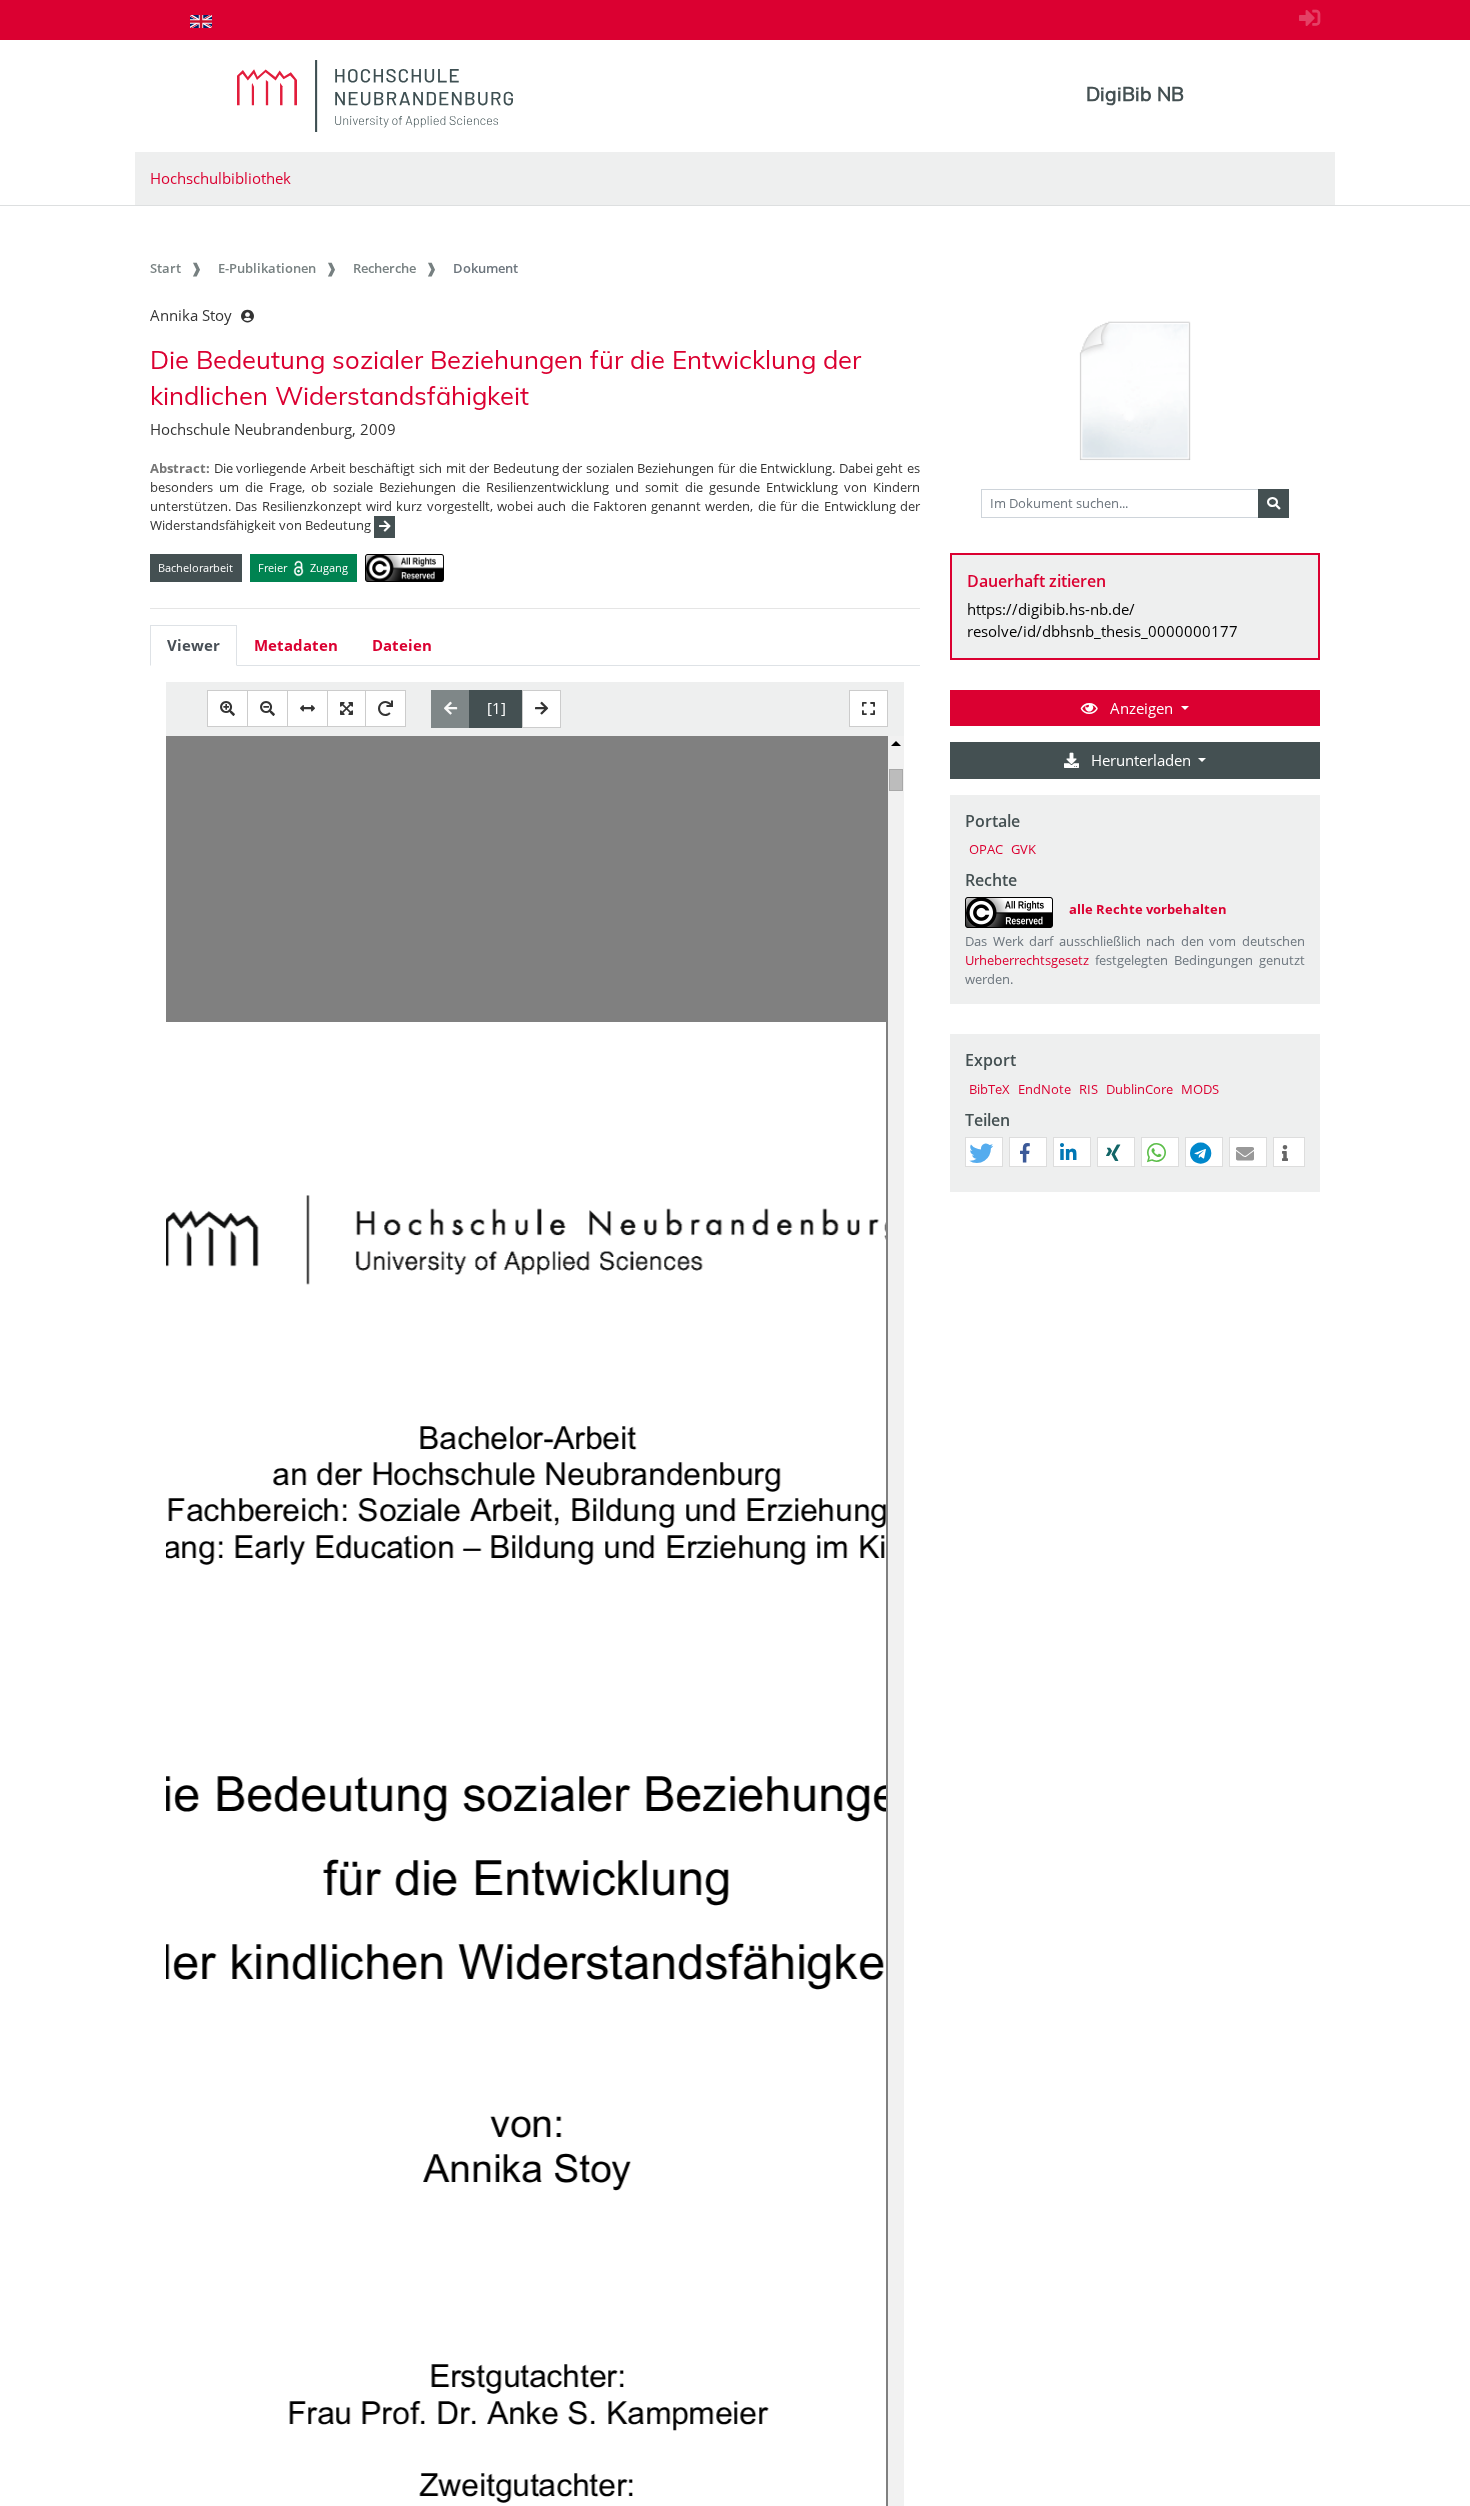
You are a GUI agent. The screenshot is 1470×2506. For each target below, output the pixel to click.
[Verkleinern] (267, 708)
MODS (1200, 1089)
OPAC (986, 849)
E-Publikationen (267, 268)
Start (165, 268)
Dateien (402, 645)
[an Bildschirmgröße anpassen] (346, 708)
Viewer (193, 645)
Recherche (384, 268)
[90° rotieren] (385, 708)
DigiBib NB (1135, 94)
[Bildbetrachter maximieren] (868, 708)
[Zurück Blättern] (450, 709)
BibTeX (989, 1089)
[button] (981, 1153)
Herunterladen (1141, 760)
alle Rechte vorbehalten (1148, 909)
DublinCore (1139, 1089)
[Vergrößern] (227, 708)
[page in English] (201, 21)
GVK (1023, 849)
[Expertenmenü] (1304, 1192)
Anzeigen (1141, 708)
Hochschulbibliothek (220, 178)
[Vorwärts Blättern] (541, 709)
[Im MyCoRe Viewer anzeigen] (1135, 392)
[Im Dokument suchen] (1273, 504)
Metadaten (296, 645)
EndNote (1044, 1089)
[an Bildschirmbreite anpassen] (307, 708)
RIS (1088, 1089)
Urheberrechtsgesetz (1027, 960)
